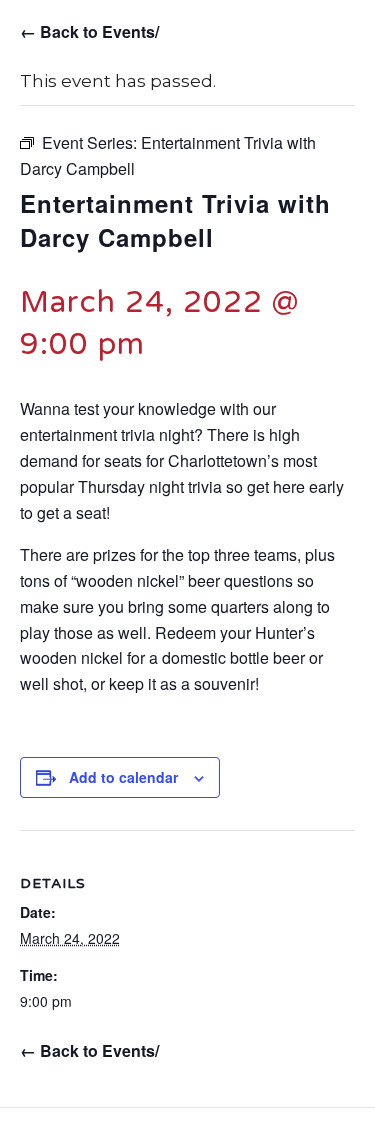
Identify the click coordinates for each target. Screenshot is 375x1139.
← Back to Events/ (89, 31)
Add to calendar (123, 777)
